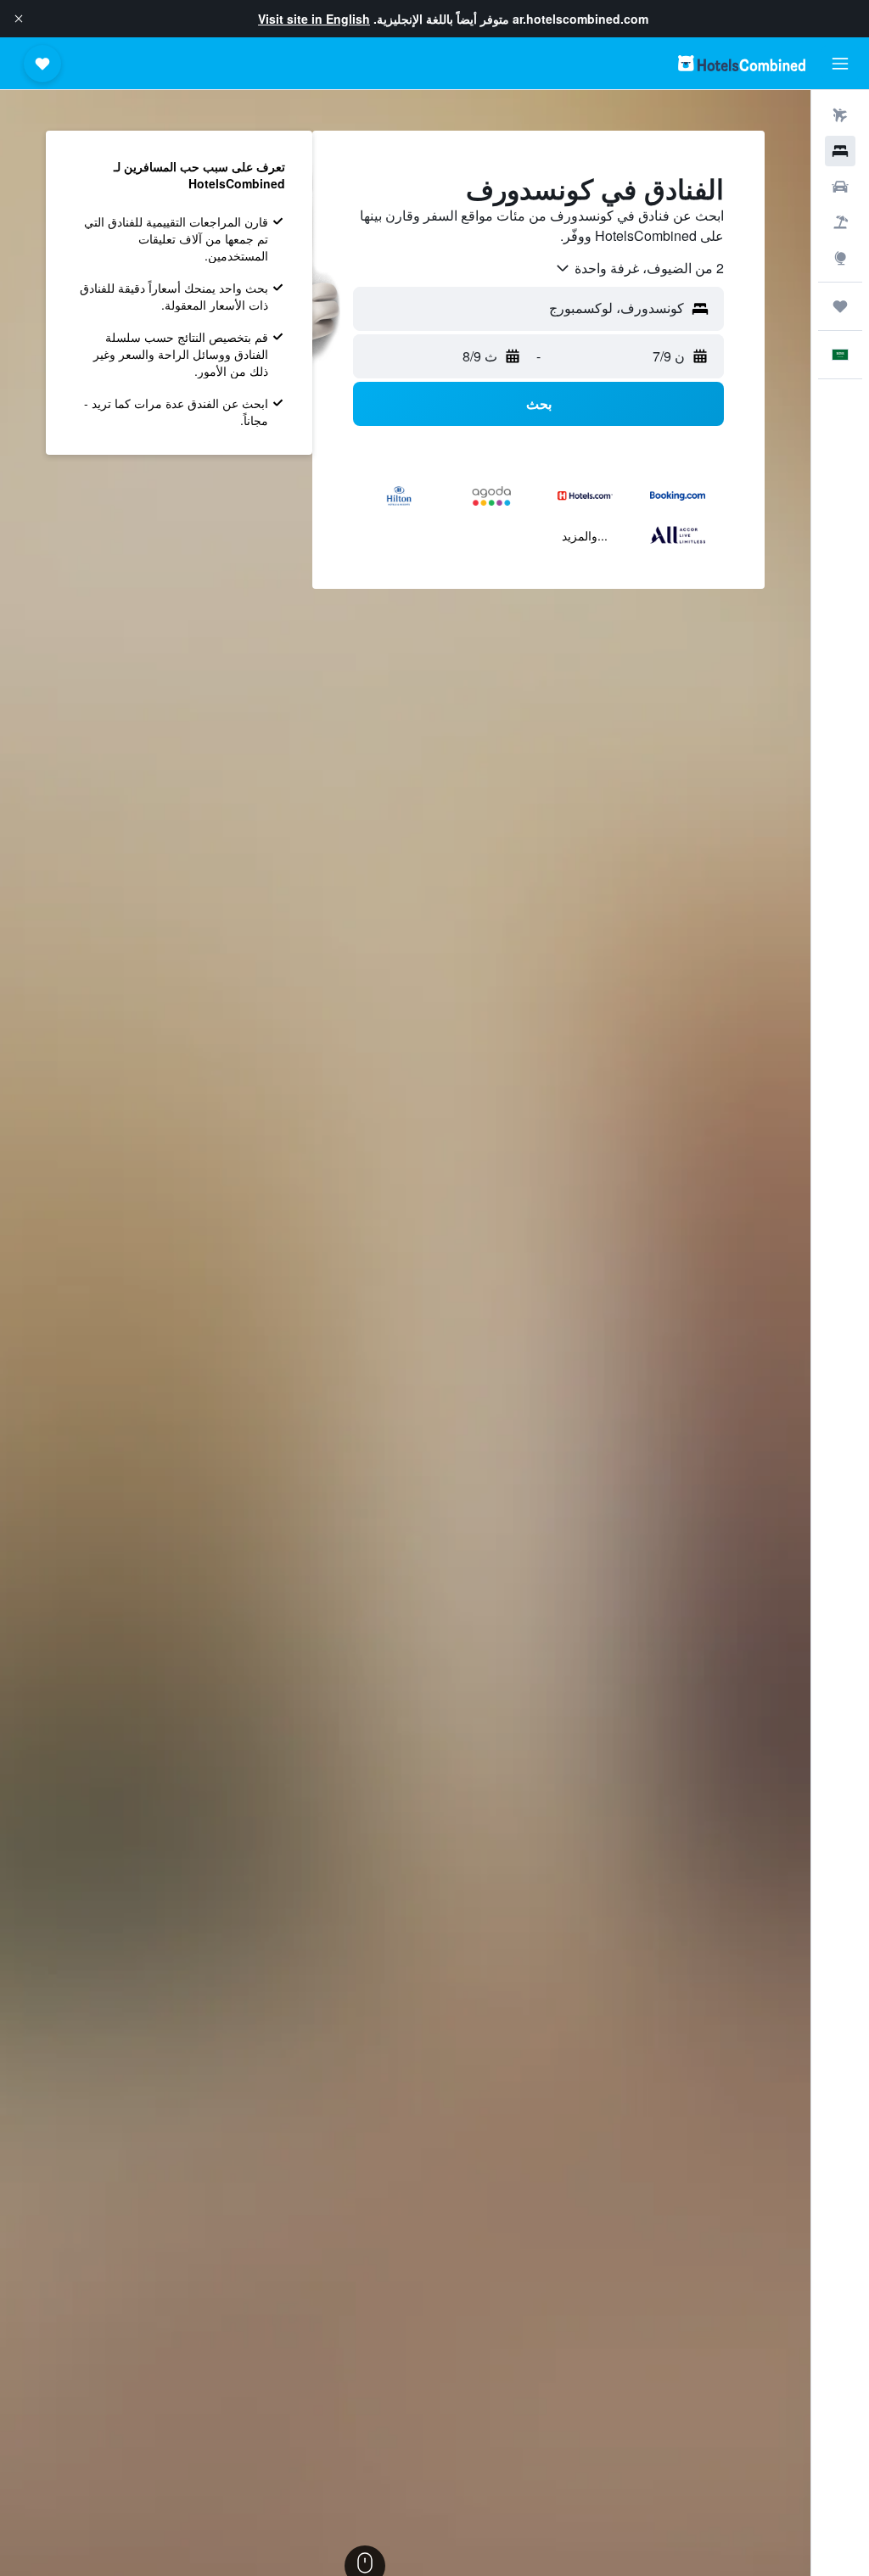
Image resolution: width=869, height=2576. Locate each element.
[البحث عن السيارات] (840, 187)
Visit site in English (314, 19)
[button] (19, 19)
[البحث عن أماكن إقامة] (840, 151)
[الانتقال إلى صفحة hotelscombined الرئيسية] (742, 63)
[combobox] (639, 268)
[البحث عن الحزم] (840, 222)
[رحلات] (840, 306)
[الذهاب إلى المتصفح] (840, 258)
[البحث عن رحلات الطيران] (840, 115)
